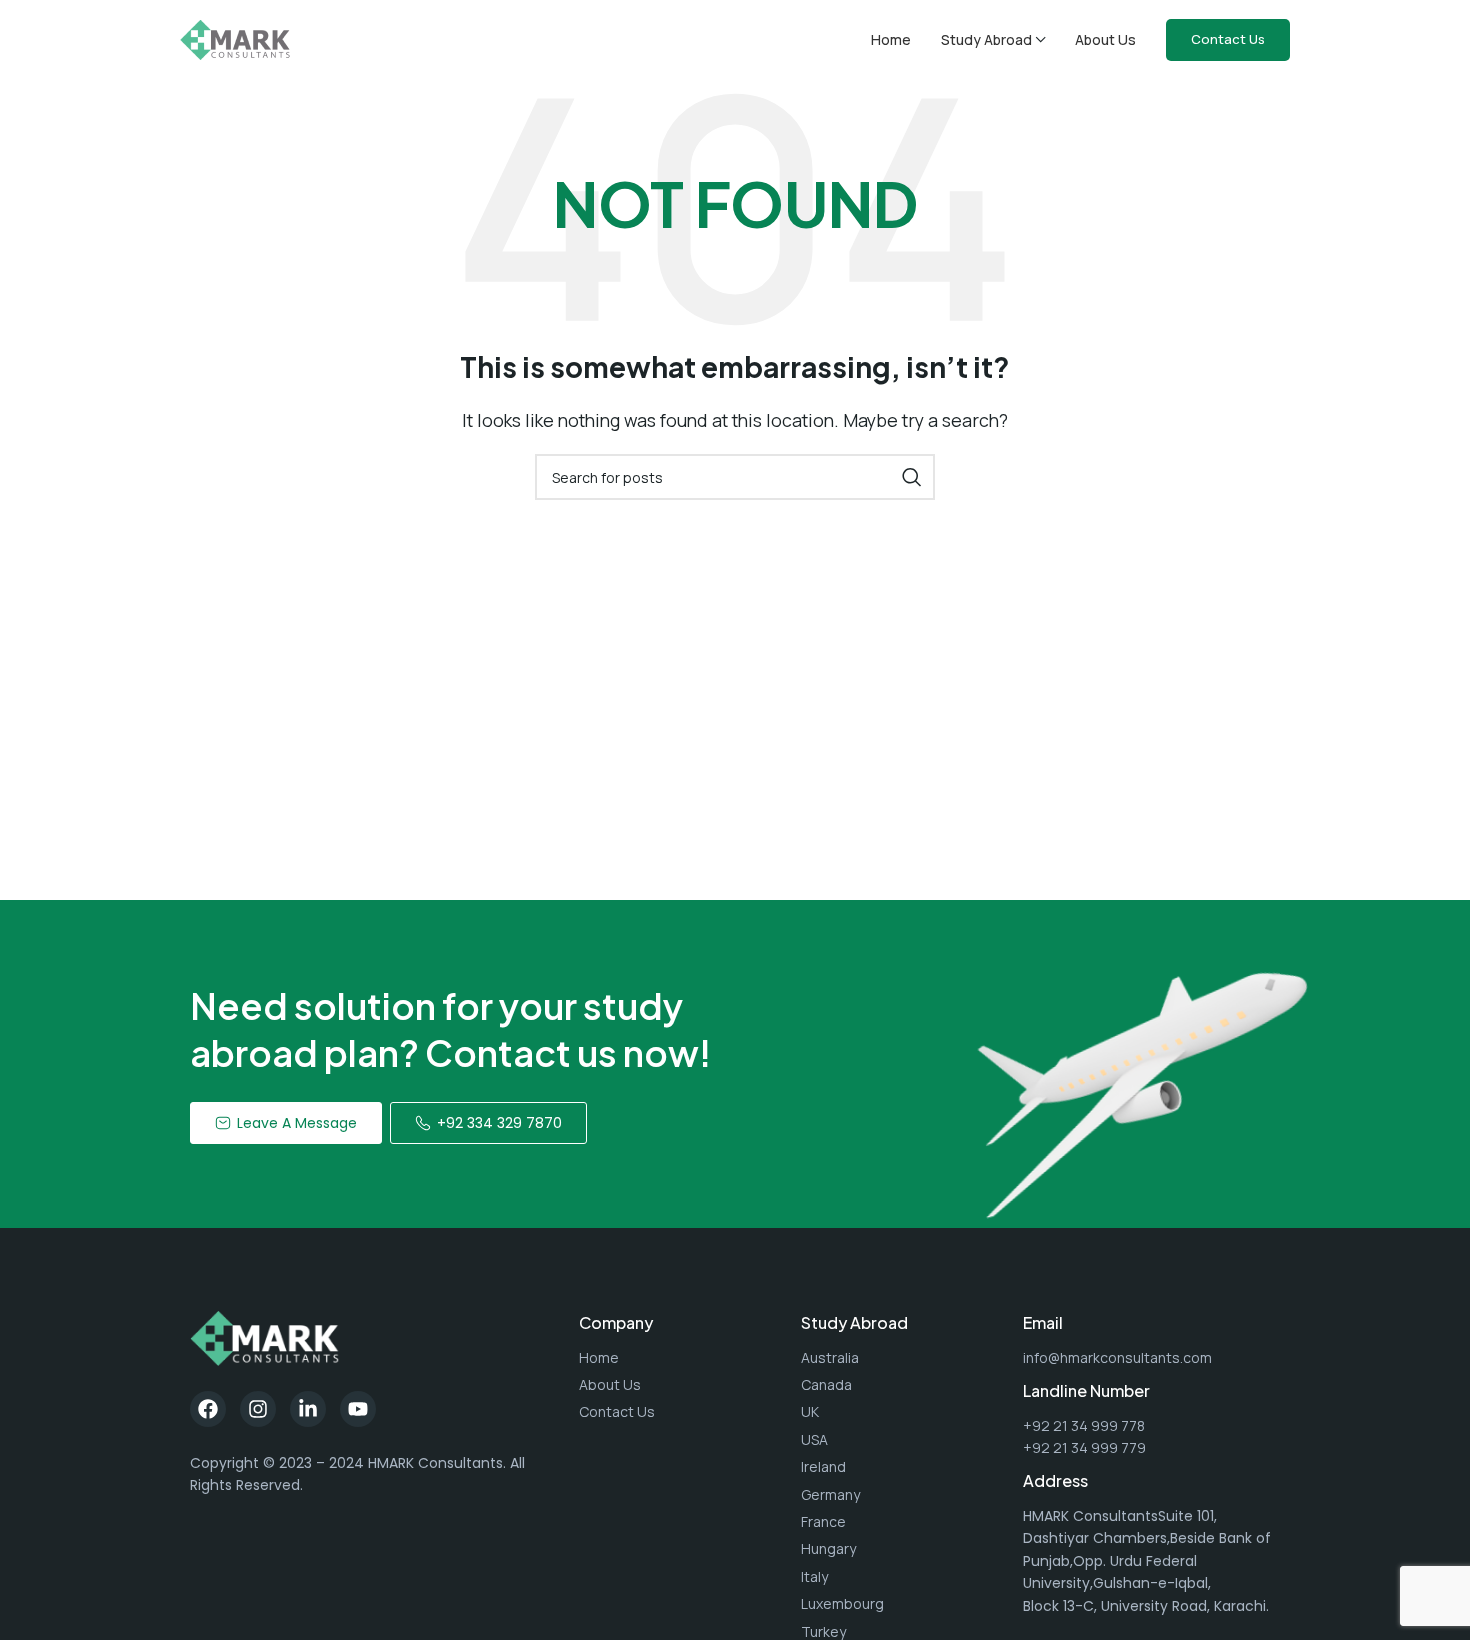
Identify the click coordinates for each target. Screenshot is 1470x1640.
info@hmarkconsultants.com (1117, 1357)
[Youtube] (358, 1409)
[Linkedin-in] (308, 1409)
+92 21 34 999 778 (1084, 1425)
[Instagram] (258, 1409)
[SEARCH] (912, 477)
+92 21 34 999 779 (1084, 1447)
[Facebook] (208, 1409)
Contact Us (1228, 39)
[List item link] (680, 1358)
